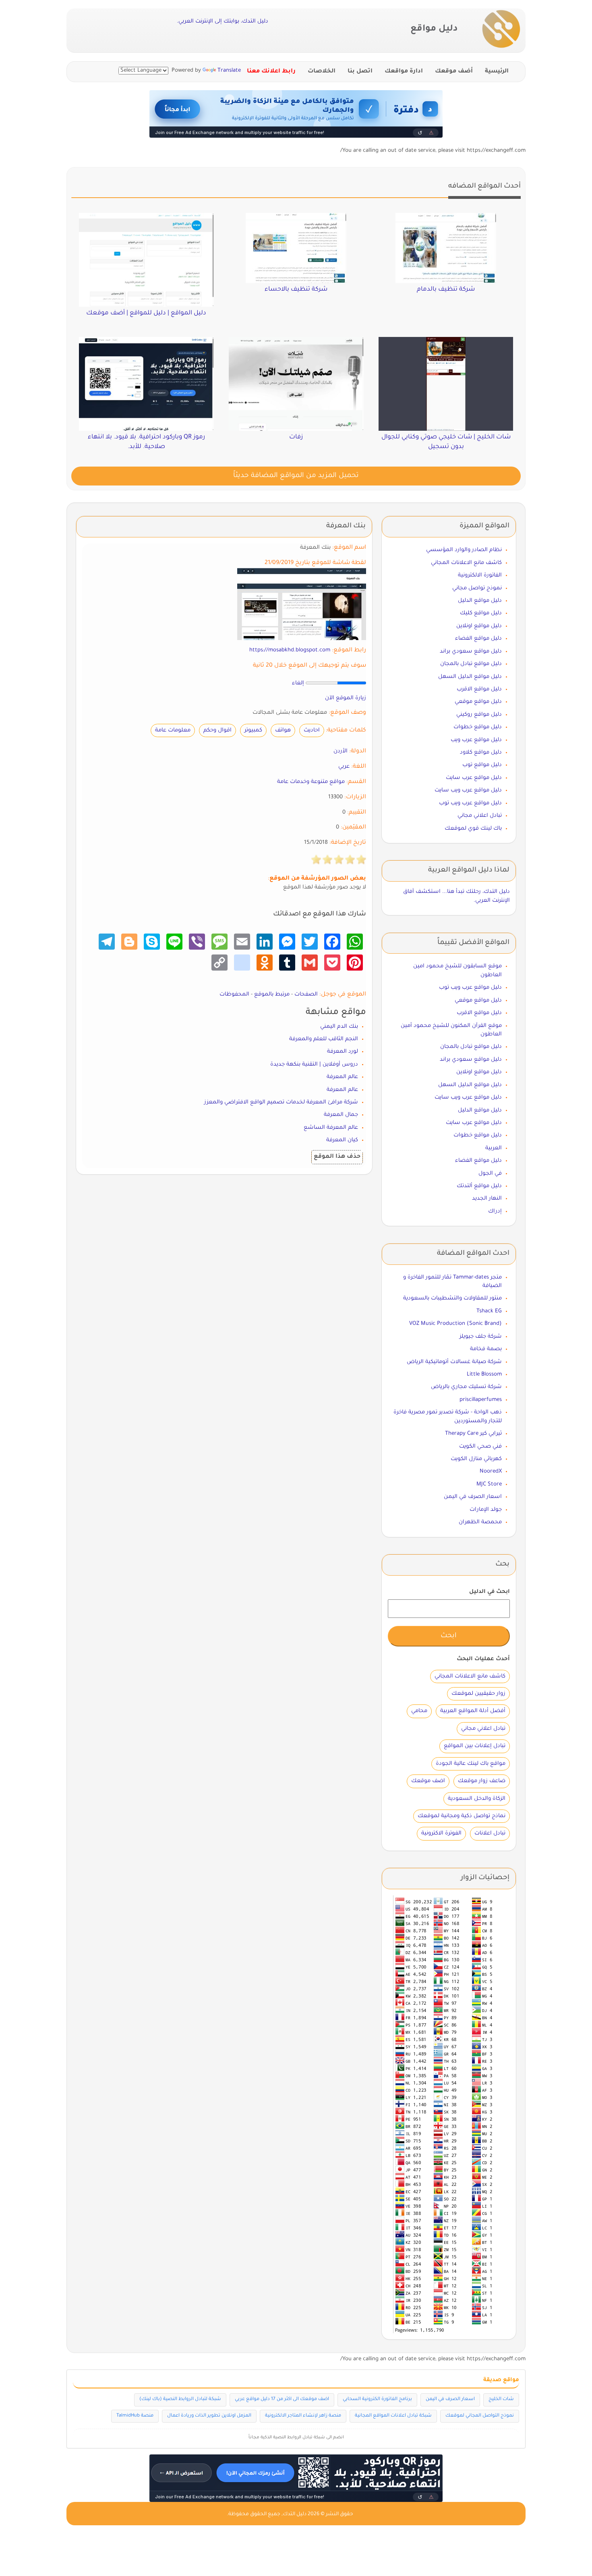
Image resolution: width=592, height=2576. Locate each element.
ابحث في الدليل (490, 1592)
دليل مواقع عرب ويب (476, 740)
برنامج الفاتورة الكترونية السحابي (377, 2399)
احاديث (312, 730)
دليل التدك (295, 2514)
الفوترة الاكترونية (441, 1833)
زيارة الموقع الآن (346, 698)
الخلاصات (322, 72)
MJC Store (489, 1484)
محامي (419, 1711)
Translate (229, 71)
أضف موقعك (454, 72)
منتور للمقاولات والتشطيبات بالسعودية (452, 1298)
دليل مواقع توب (482, 765)
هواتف (283, 730)
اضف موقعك (428, 1781)
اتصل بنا (360, 72)
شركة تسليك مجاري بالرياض (466, 1387)
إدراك (495, 1212)
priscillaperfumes (481, 1400)
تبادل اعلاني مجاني (480, 816)
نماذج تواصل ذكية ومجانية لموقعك (462, 1816)
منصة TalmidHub (135, 2416)
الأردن (341, 751)
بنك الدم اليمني (339, 1027)
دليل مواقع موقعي (478, 702)
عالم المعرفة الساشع (331, 1128)
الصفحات (306, 995)
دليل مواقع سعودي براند (471, 652)
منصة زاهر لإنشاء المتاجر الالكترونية (303, 2416)
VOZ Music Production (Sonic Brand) (455, 1324)
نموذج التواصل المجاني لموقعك (480, 2416)
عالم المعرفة (342, 1077)
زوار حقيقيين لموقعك (478, 1694)
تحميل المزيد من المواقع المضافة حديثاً (296, 476)
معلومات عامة (173, 730)
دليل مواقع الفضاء (478, 639)
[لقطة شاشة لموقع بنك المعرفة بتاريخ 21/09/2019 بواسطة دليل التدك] (302, 604)
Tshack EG (489, 1311)
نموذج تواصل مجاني (477, 588)
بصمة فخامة (486, 1349)
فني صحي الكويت (480, 1447)
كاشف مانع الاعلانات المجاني (466, 563)
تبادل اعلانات (490, 1833)
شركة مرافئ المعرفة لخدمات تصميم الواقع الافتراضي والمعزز (281, 1102)
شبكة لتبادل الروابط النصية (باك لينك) (180, 2399)
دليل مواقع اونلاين (479, 626)
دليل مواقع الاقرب (479, 689)
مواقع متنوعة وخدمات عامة (311, 782)
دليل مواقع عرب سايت (474, 778)
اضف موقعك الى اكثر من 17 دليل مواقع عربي (282, 2399)
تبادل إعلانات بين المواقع (475, 1746)
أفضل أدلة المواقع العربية (473, 1711)
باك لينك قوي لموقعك (473, 829)
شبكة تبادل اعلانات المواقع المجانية (393, 2416)
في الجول (490, 1174)
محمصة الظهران (480, 1522)
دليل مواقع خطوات (478, 727)
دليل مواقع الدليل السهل (470, 677)
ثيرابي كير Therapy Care (473, 1434)
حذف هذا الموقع (337, 1157)
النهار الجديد (487, 1199)
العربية (494, 1148)
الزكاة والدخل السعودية (477, 1799)
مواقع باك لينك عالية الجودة (471, 1764)
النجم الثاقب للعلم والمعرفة (324, 1039)
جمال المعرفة (341, 1115)
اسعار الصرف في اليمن (473, 1497)
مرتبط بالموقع (272, 995)
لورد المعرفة (343, 1052)
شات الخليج (501, 2399)
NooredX (491, 1472)
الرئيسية (497, 72)
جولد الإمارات (486, 1510)
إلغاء (298, 683)
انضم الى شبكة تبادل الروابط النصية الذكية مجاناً (296, 2438)
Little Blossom (484, 1375)
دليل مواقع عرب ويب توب (470, 803)
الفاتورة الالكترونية (480, 575)
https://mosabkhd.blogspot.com (290, 650)
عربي (344, 767)
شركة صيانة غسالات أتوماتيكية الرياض (454, 1362)
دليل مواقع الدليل (480, 601)
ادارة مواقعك (404, 72)
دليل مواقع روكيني (479, 715)
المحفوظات (234, 995)
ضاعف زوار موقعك (482, 1781)
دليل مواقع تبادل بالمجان (471, 664)
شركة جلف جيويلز (481, 1337)
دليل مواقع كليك (481, 613)
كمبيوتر (253, 730)
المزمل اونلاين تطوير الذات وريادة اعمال (209, 2416)
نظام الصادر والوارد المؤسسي (464, 550)
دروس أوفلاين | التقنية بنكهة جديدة (314, 1065)
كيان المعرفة (342, 1140)
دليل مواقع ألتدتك (479, 1186)
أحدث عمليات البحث (483, 1659)
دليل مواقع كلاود (481, 753)
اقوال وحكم (217, 730)
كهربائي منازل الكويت (476, 1459)
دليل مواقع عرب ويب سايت (468, 790)
